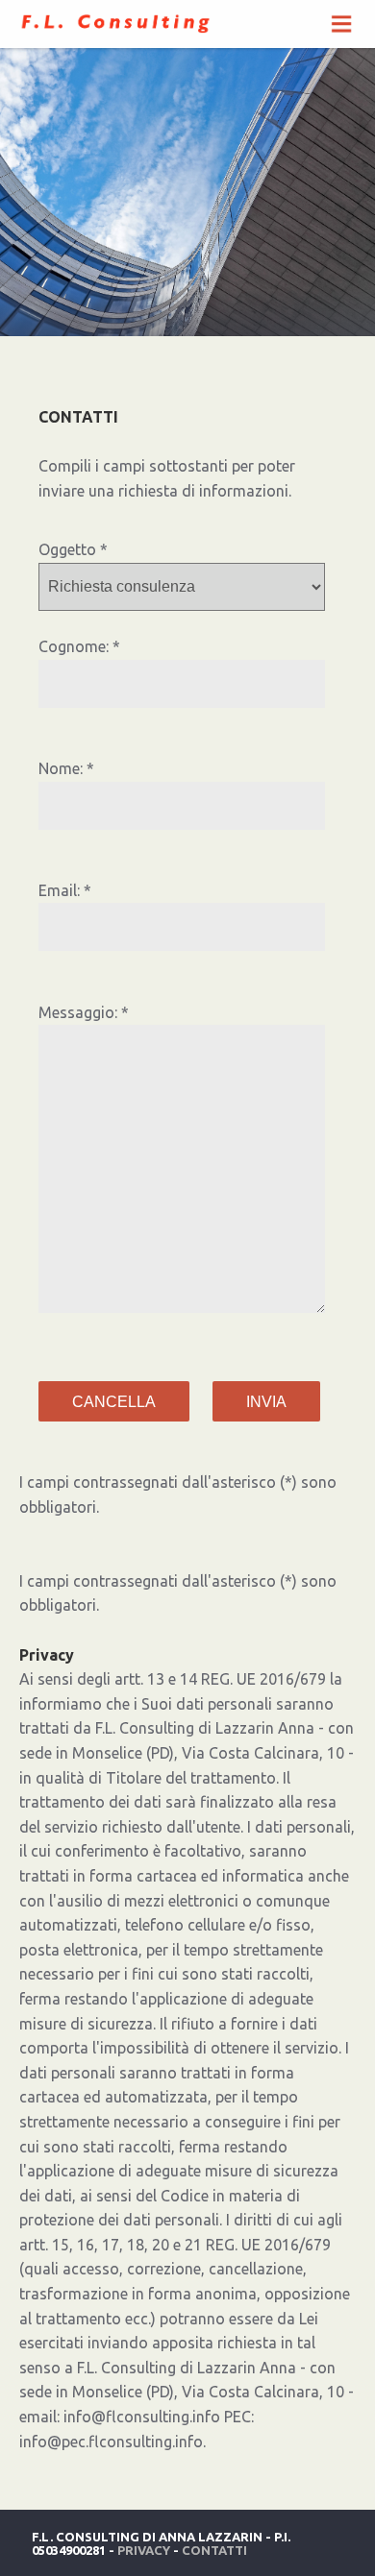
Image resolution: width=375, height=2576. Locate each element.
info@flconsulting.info (142, 2417)
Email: (59, 890)
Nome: (61, 768)
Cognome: (74, 646)
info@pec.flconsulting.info (111, 2442)
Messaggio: (78, 1012)
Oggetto (67, 549)
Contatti (214, 2550)
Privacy (144, 2550)
